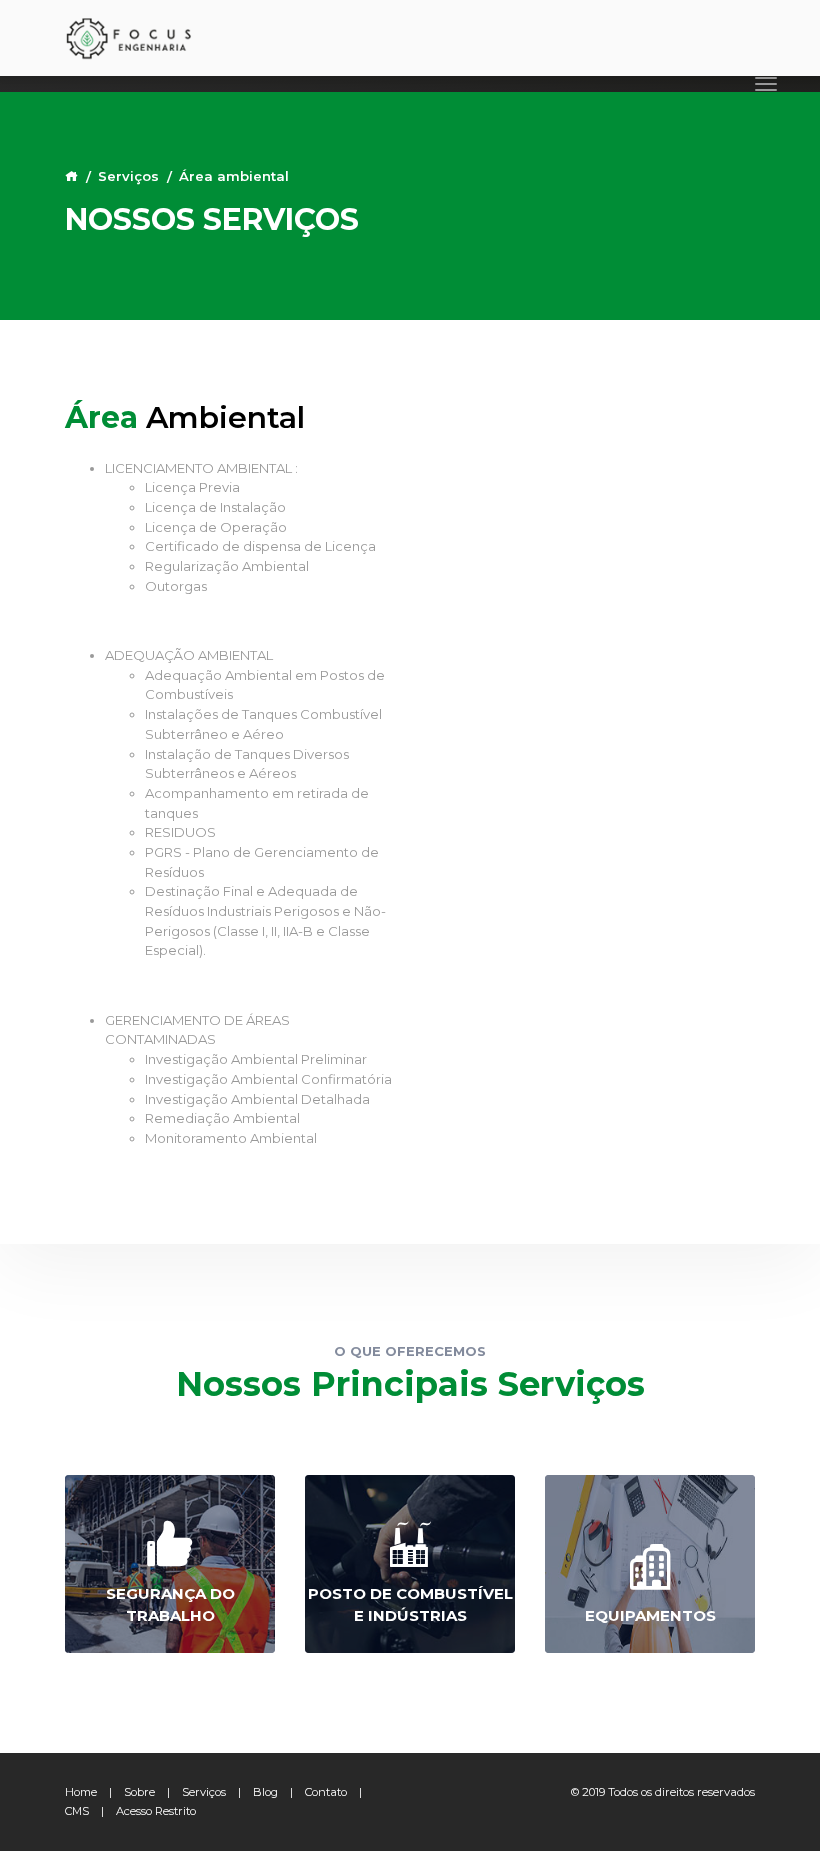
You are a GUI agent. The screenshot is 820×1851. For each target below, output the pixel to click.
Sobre (139, 1792)
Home (81, 1792)
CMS (77, 1811)
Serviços (128, 176)
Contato (326, 1792)
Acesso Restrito (156, 1811)
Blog (265, 1792)
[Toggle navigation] (766, 84)
